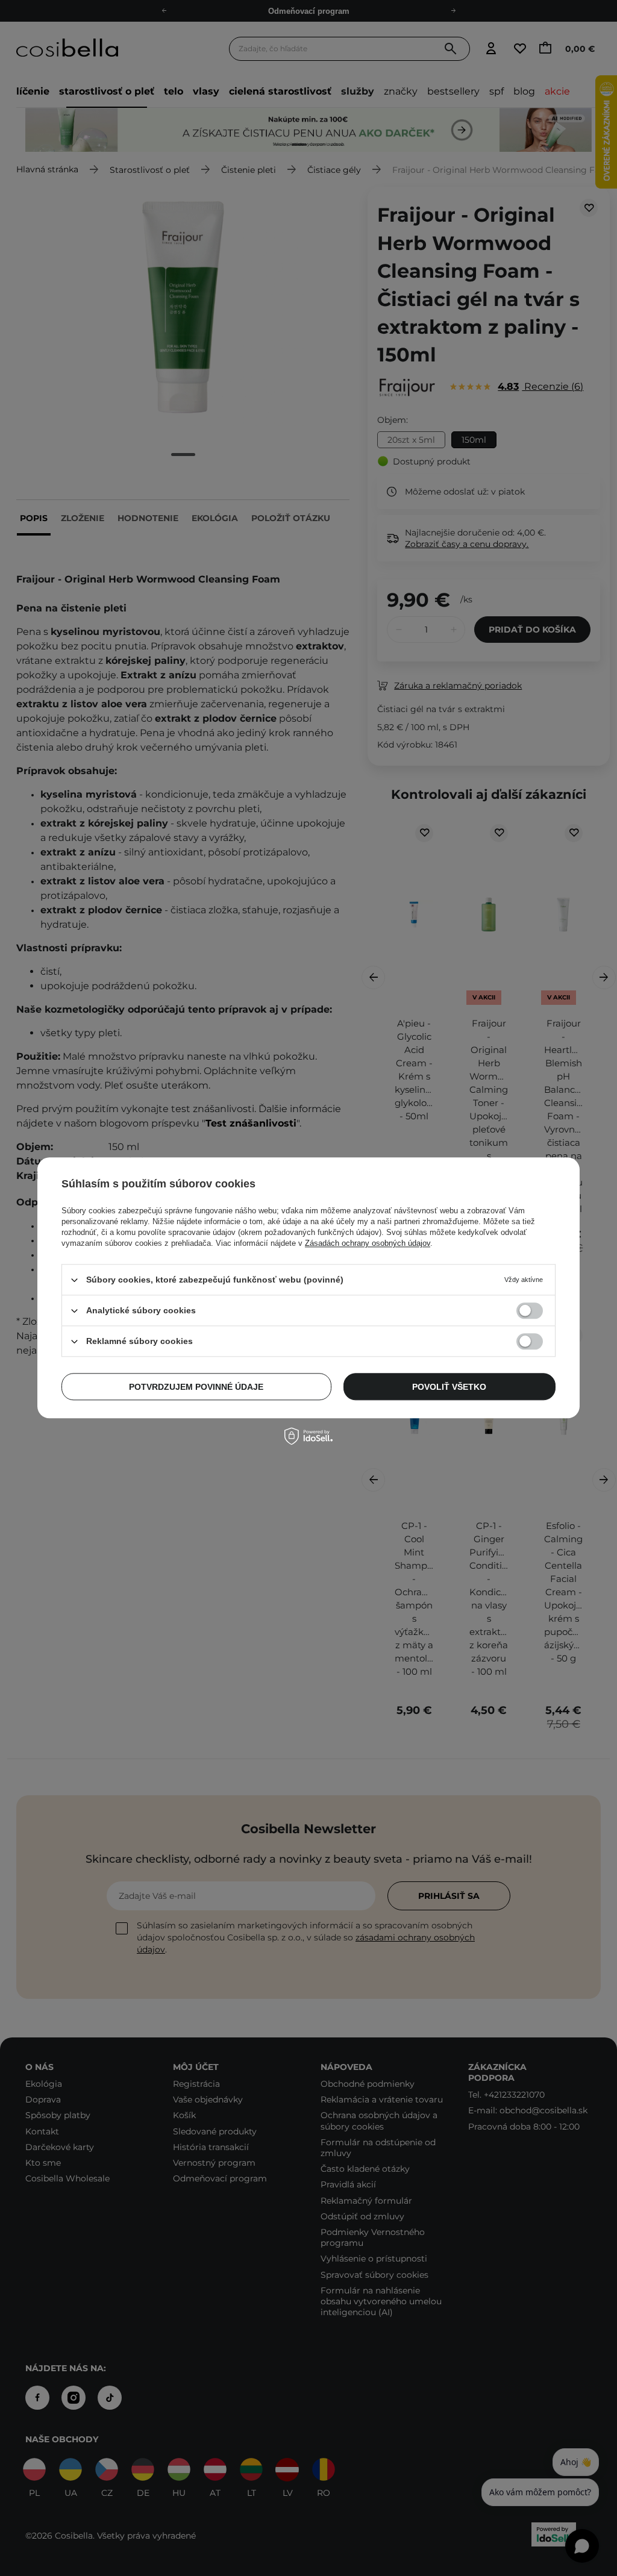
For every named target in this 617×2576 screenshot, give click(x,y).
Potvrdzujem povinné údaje (196, 1387)
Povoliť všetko (449, 1387)
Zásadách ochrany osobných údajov (368, 1243)
